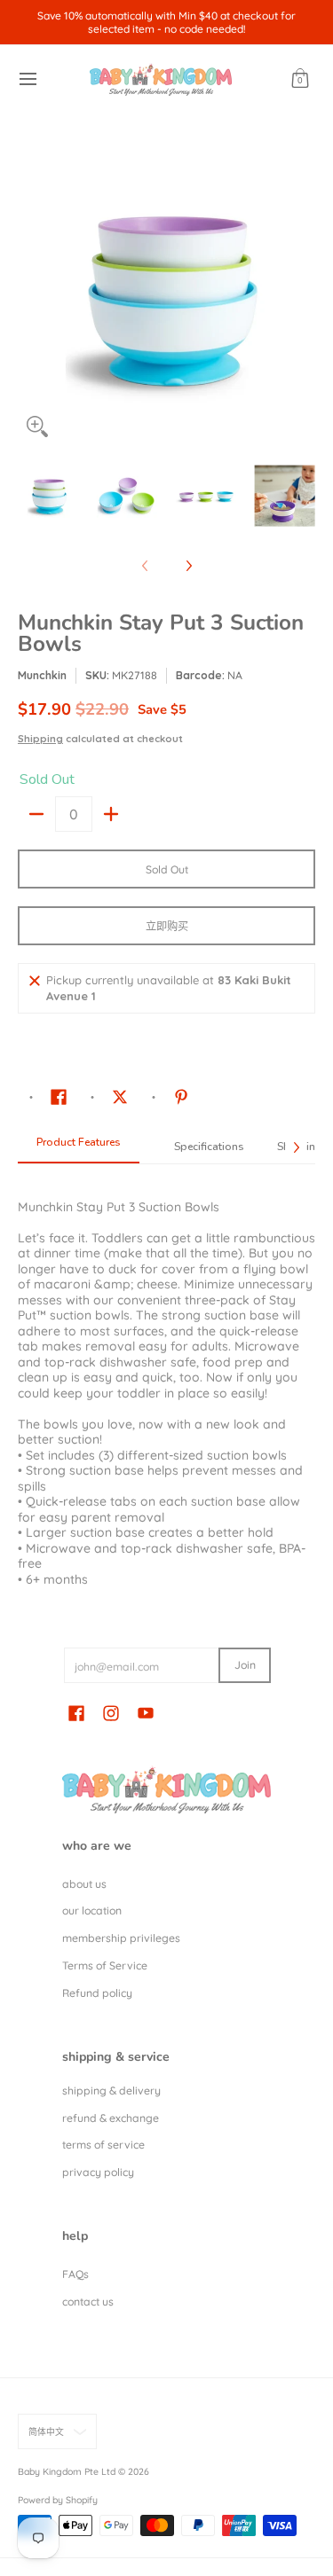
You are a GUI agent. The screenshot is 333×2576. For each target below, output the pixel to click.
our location (92, 1910)
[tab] (79, 1147)
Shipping (40, 739)
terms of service (103, 2145)
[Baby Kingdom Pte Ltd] (161, 79)
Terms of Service (105, 1965)
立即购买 (167, 926)
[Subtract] (36, 814)
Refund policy (97, 1993)
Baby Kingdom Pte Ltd (67, 2471)
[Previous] (30, 297)
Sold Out (167, 869)
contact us (88, 2302)
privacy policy (98, 2172)
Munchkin (42, 675)
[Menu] (27, 79)
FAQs (75, 2274)
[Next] (303, 297)
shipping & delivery (111, 2091)
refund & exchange (111, 2118)
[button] (300, 79)
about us (84, 1884)
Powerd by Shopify (58, 2500)
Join (245, 1665)
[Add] (111, 814)
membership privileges (121, 1938)
